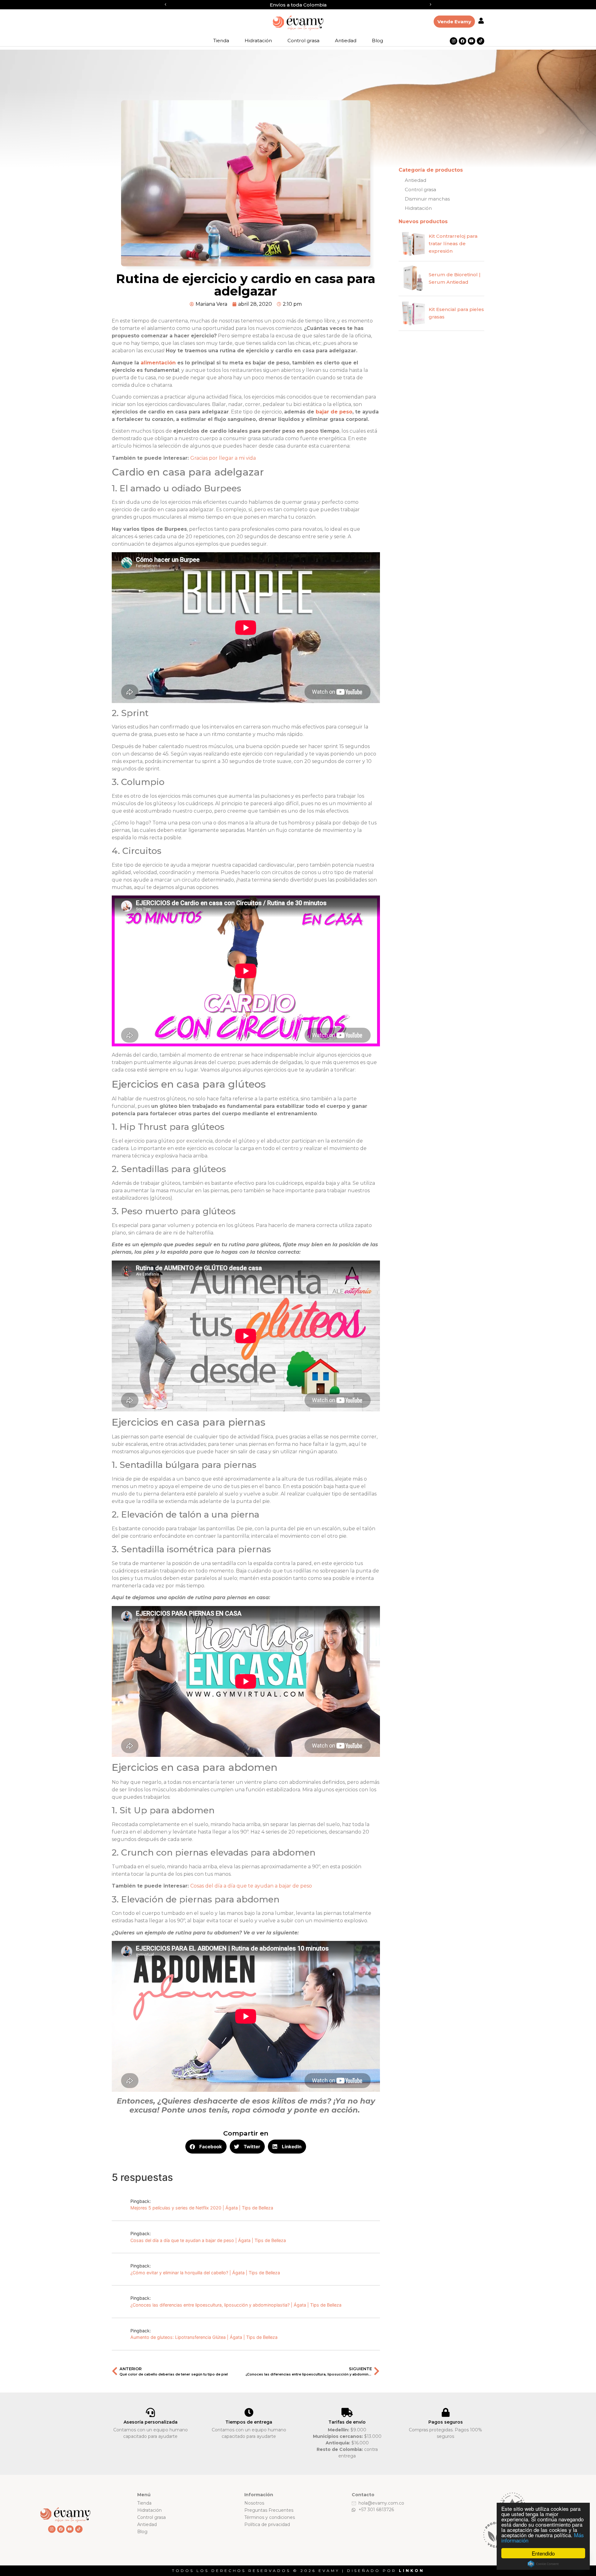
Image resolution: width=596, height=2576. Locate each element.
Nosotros (254, 2503)
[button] (165, 5)
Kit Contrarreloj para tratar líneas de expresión (453, 244)
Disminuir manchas (427, 199)
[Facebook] (463, 41)
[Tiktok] (481, 41)
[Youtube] (472, 41)
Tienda (221, 41)
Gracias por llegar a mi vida (223, 458)
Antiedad (346, 41)
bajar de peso (334, 412)
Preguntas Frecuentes (269, 2510)
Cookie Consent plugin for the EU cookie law (543, 2564)
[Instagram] (454, 41)
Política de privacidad (267, 2524)
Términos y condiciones (270, 2517)
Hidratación (258, 41)
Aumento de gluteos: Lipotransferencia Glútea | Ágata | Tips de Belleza (204, 2337)
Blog (377, 41)
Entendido (543, 2553)
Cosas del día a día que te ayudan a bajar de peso (251, 1886)
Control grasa (303, 41)
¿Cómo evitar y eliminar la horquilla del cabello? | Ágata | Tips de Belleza (205, 2273)
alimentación (158, 363)
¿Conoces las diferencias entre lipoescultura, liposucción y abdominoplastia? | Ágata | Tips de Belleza (236, 2305)
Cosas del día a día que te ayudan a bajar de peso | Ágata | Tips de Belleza (208, 2240)
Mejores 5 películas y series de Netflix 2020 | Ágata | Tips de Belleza (202, 2208)
